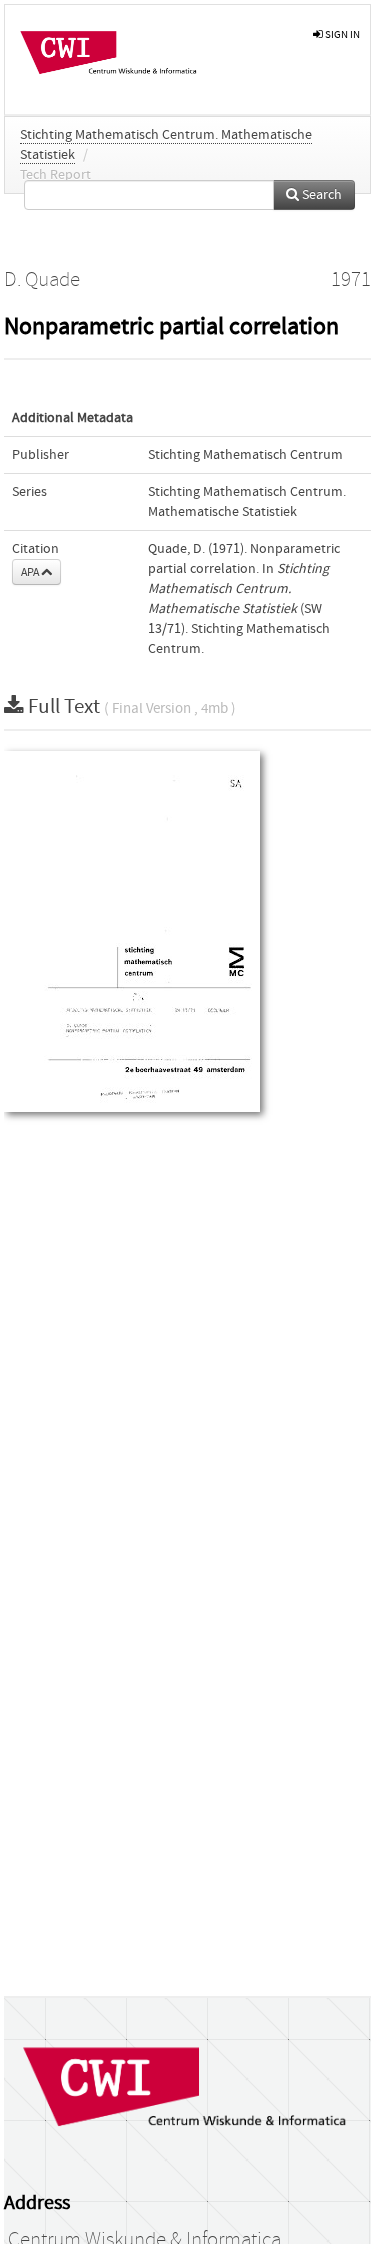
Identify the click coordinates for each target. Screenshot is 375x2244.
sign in (341, 34)
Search (320, 195)
